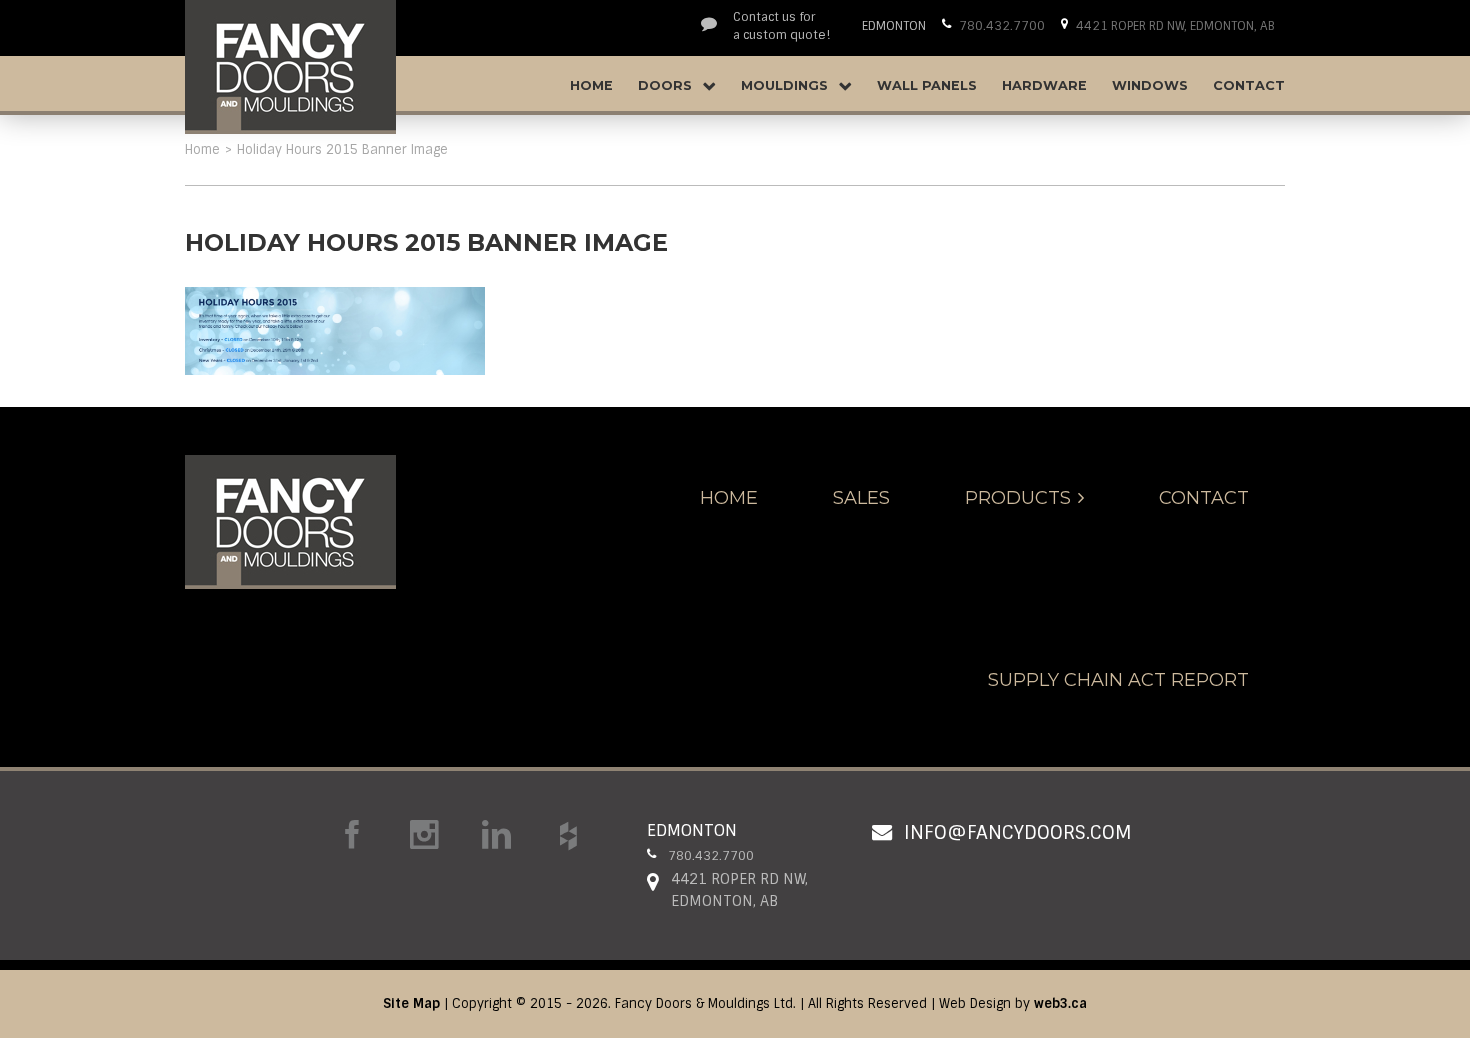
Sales (861, 498)
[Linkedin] (496, 835)
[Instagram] (424, 835)
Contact (1249, 85)
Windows (1150, 85)
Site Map (411, 1003)
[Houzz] (568, 836)
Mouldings (786, 85)
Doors (667, 85)
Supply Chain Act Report (1118, 680)
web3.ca (1060, 1003)
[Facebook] (352, 835)
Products (1018, 498)
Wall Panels (927, 85)
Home (591, 85)
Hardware (1044, 85)
